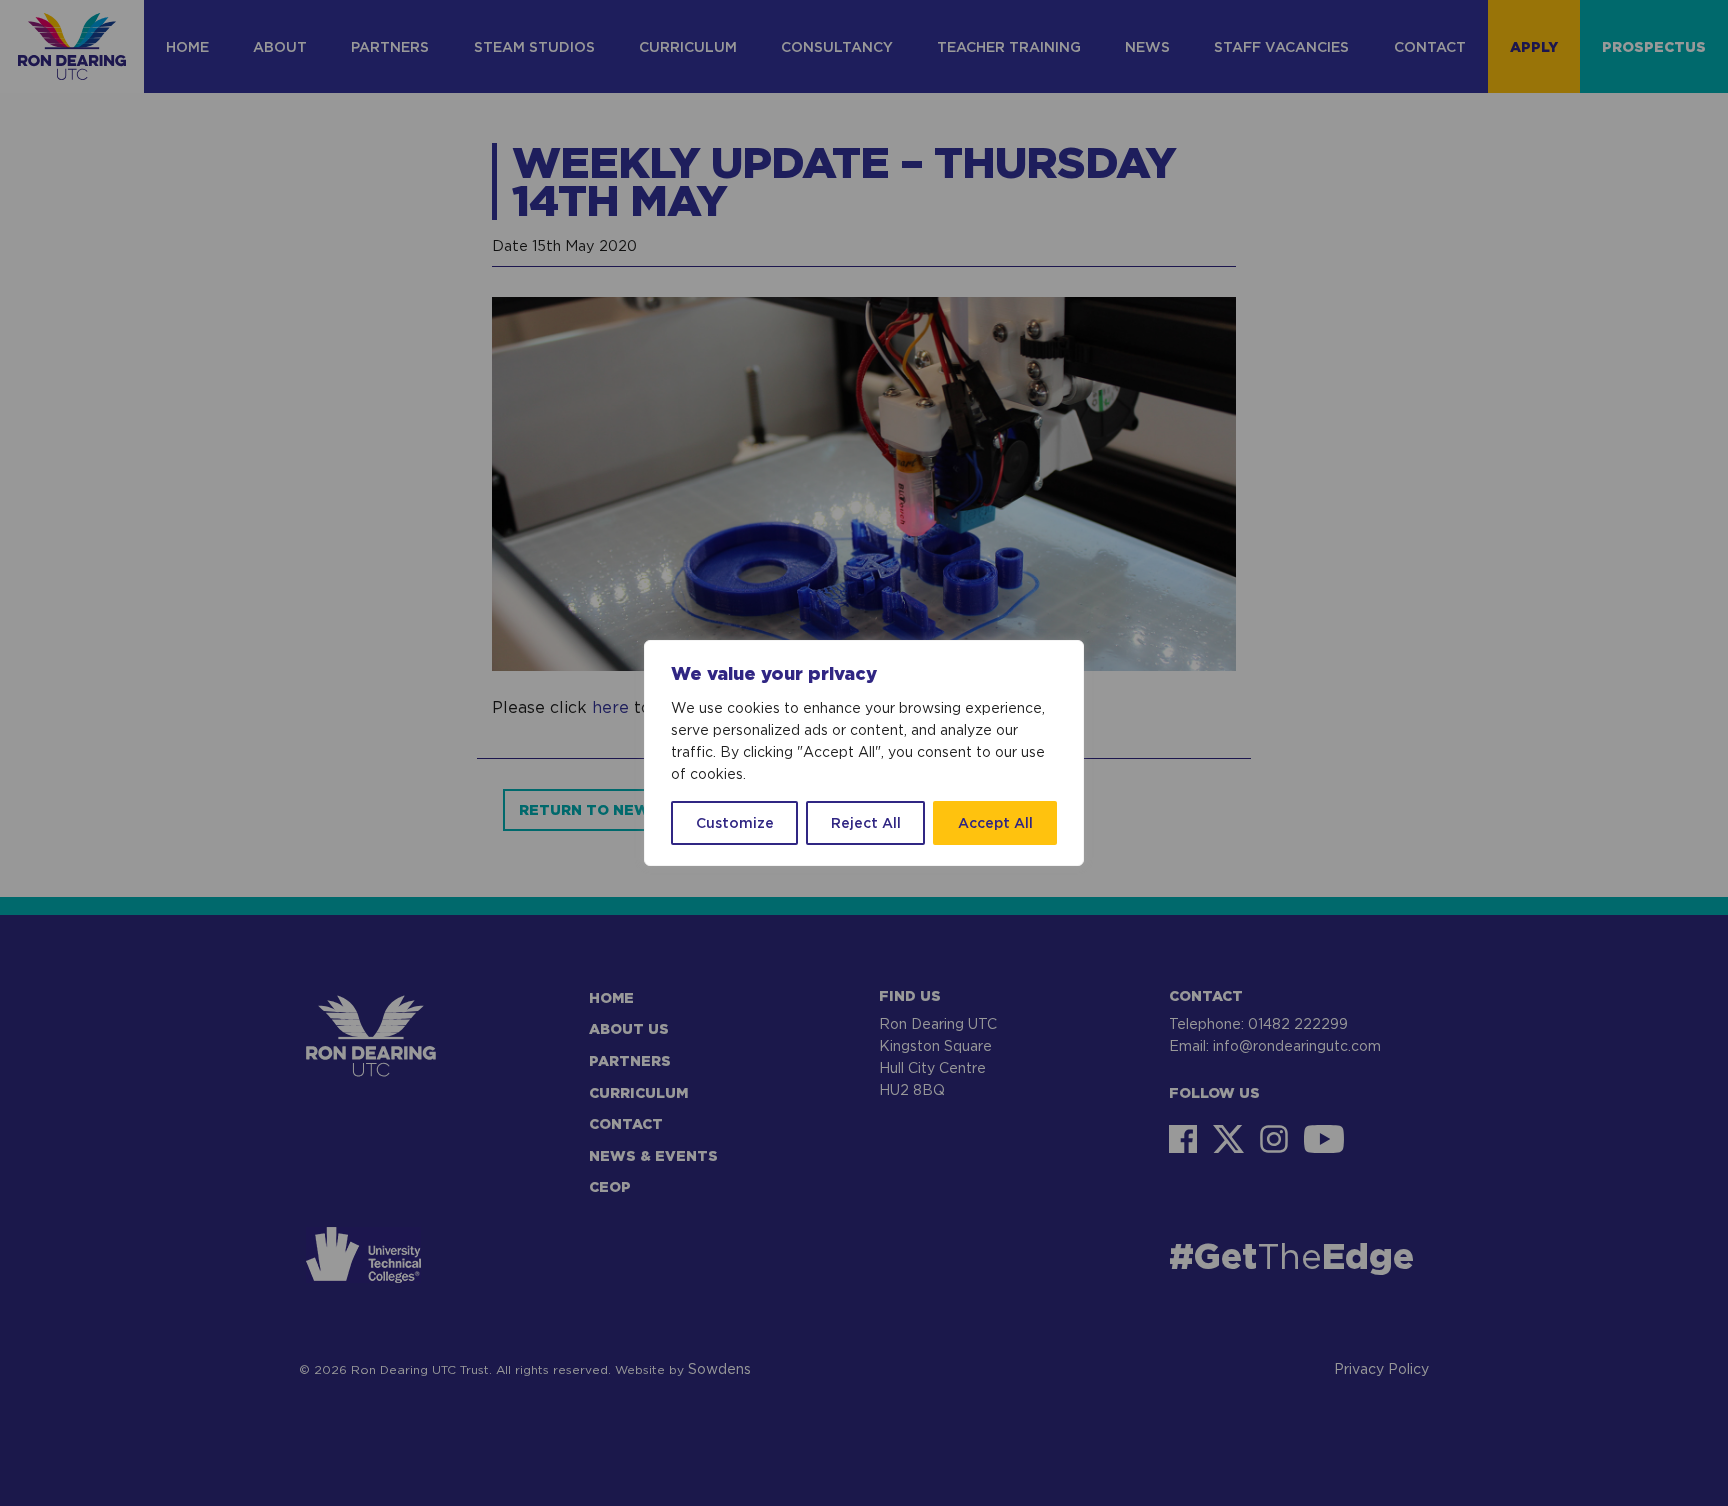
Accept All (995, 822)
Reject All (866, 822)
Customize (735, 822)
